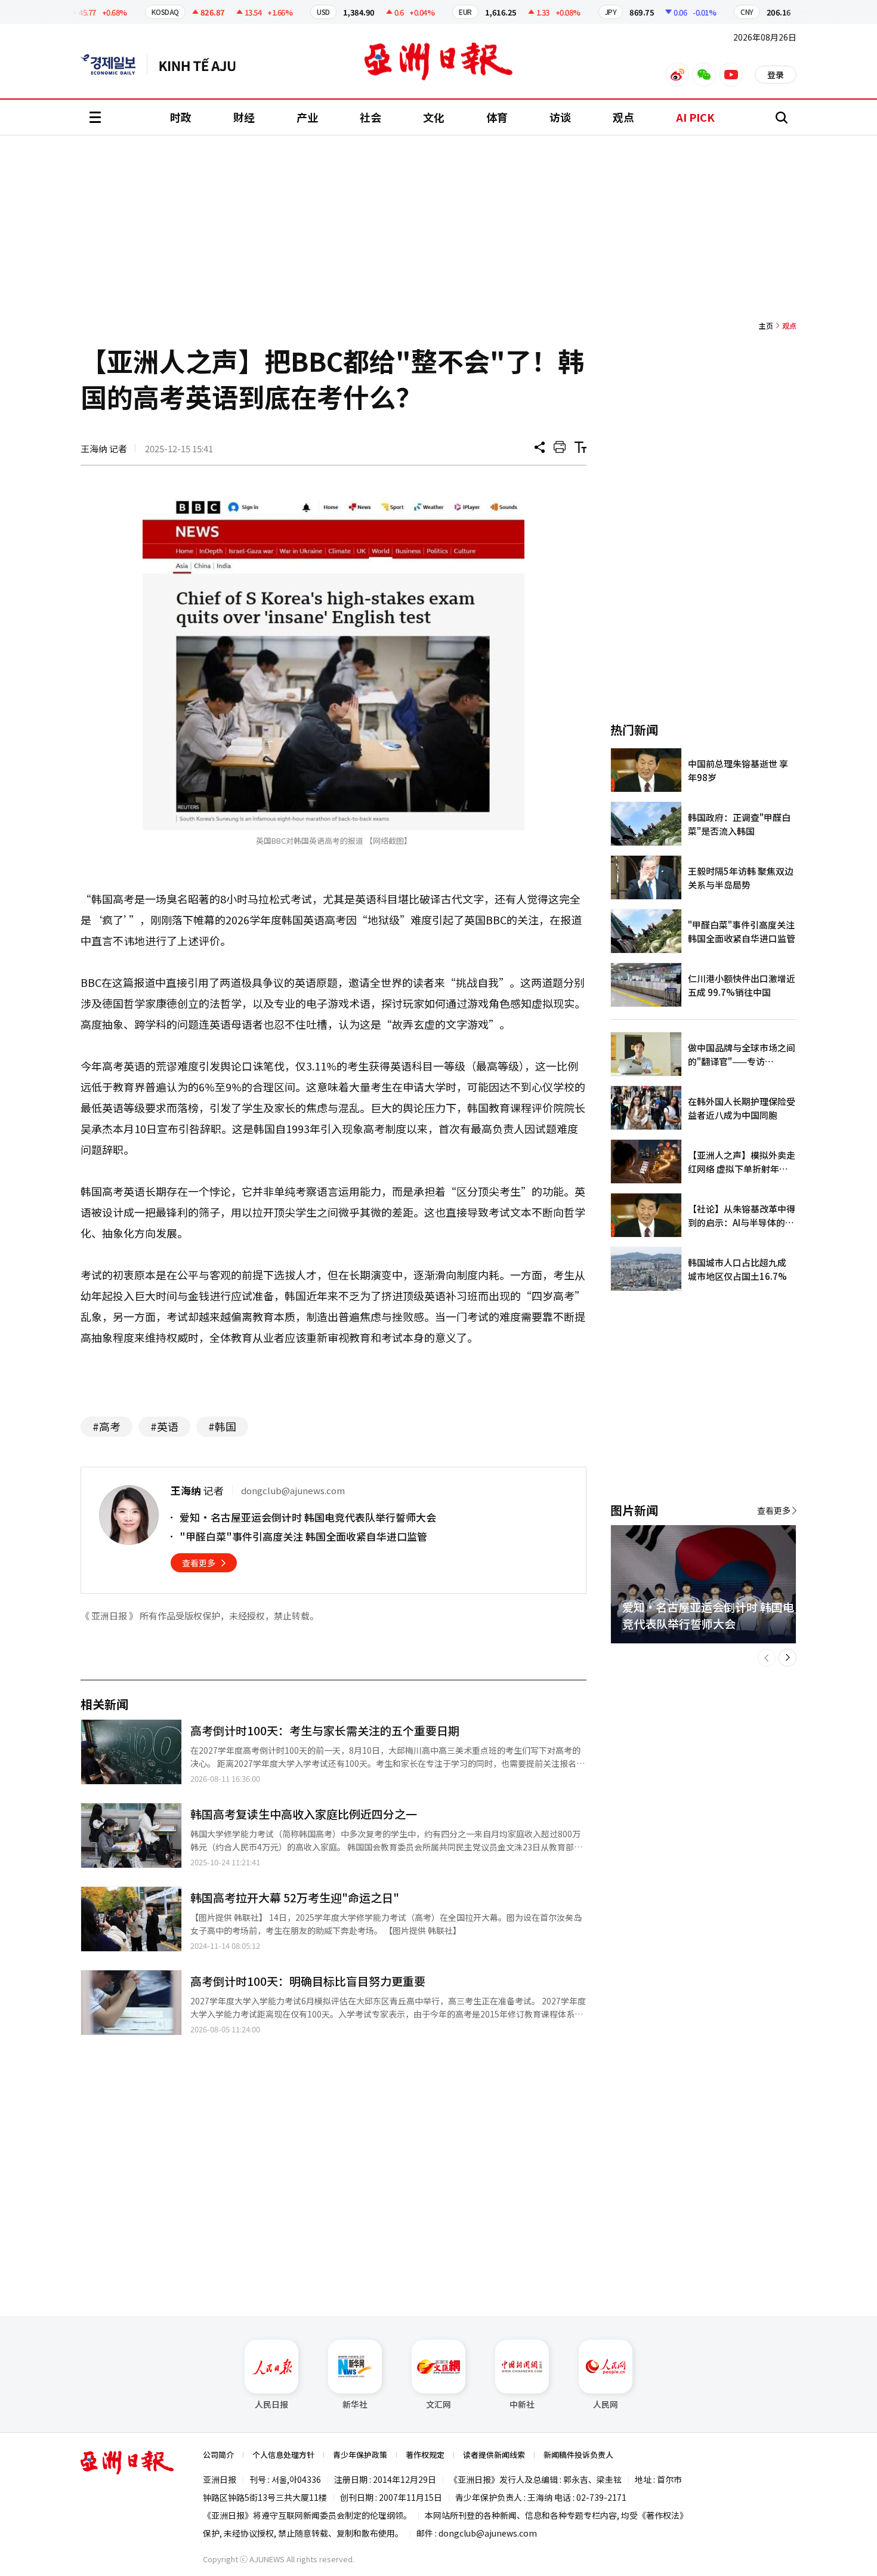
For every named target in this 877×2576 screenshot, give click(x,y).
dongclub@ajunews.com (488, 2533)
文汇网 (438, 2404)
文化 (434, 117)
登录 (776, 75)
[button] (767, 1658)
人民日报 (271, 2404)
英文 (114, 64)
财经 (244, 117)
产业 (307, 117)
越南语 (203, 64)
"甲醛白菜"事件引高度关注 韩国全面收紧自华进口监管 (303, 1536)
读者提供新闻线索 (494, 2455)
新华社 (355, 2404)
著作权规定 (425, 2455)
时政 (181, 117)
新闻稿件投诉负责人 (578, 2455)
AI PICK (695, 117)
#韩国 (222, 1426)
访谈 (560, 117)
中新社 (522, 2404)
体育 (497, 117)
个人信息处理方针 (283, 2455)
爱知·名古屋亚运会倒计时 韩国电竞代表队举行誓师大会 (308, 1517)
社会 (370, 117)
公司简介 (218, 2455)
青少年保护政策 (360, 2455)
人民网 (606, 2404)
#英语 (164, 1426)
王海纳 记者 (104, 448)
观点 (623, 117)
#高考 (106, 1426)
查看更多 (199, 1563)
